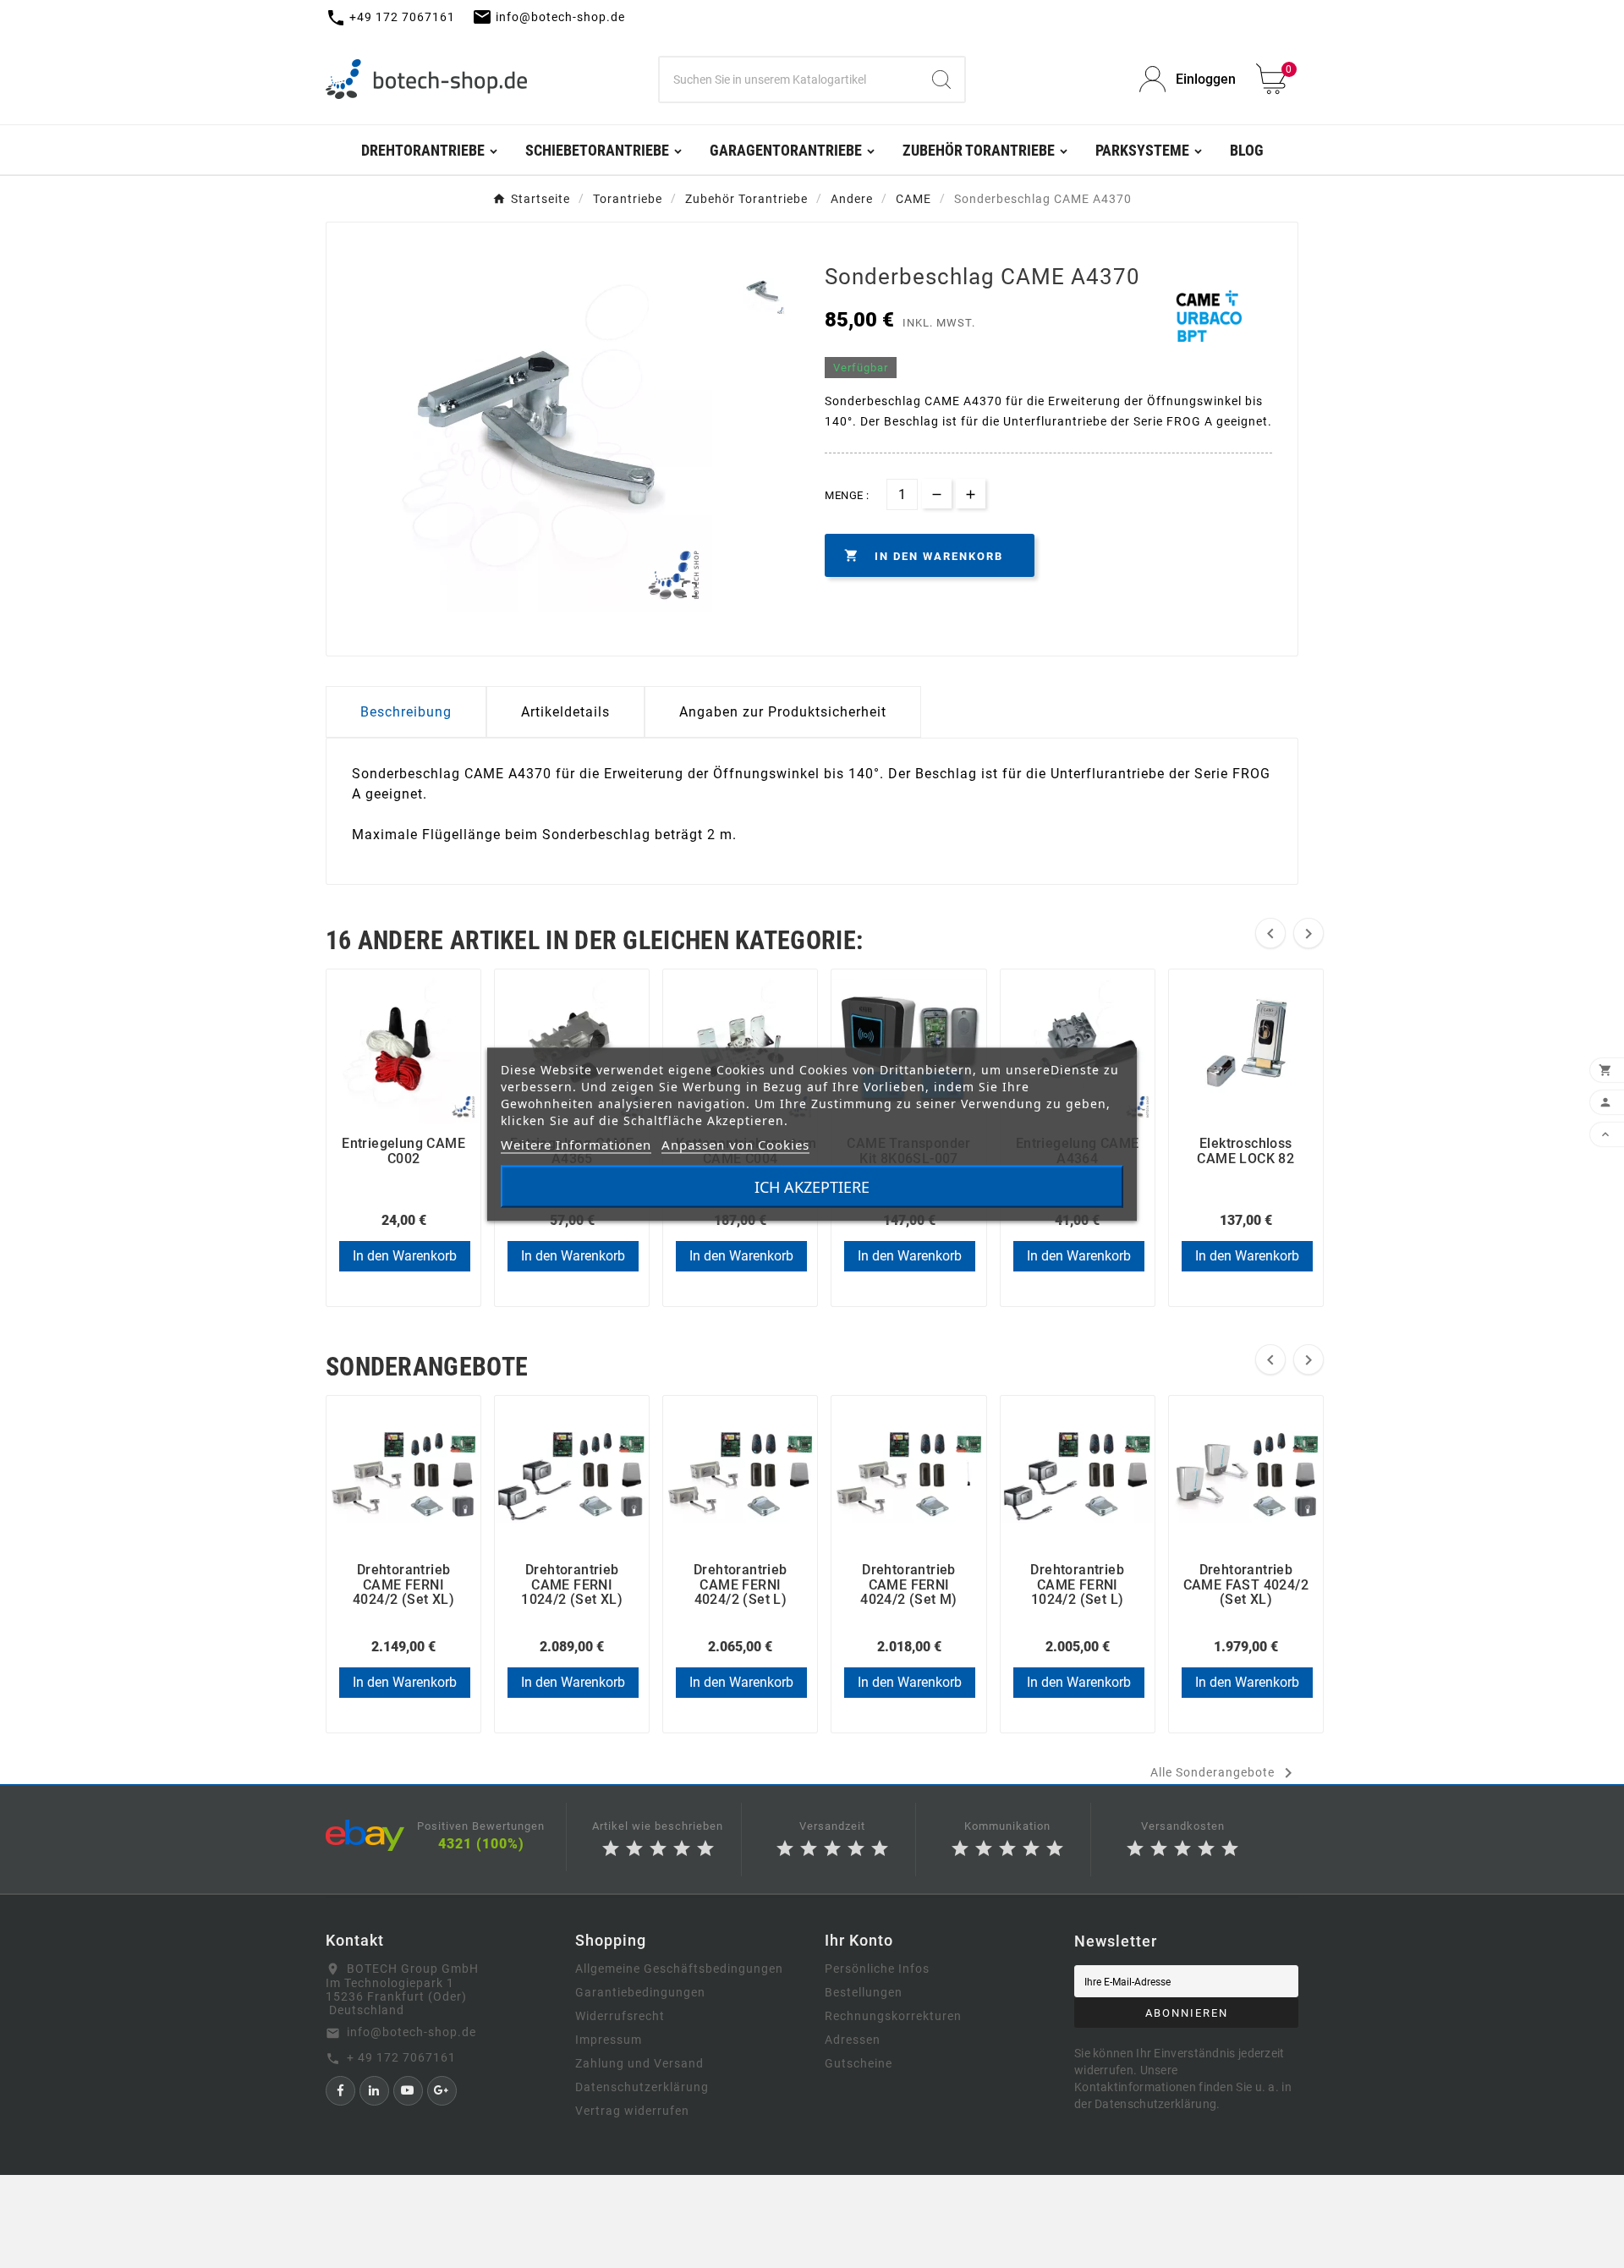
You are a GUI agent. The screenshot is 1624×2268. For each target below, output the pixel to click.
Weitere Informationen (576, 1144)
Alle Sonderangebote (1224, 1773)
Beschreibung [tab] (406, 712)
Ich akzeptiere (812, 1186)
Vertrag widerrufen (632, 2111)
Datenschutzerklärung (642, 2087)
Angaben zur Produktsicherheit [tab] (783, 712)
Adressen (853, 2040)
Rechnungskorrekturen (893, 2016)
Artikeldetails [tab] (565, 712)
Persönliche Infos (877, 1969)
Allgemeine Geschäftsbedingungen (679, 1969)
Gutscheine (859, 2063)
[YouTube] (408, 2091)
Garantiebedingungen (640, 1992)
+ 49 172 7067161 (401, 2057)
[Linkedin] (374, 2091)
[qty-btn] (971, 494)
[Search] (941, 80)
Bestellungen (864, 1992)
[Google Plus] (442, 2091)
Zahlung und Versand (639, 2063)
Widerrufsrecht (620, 2016)
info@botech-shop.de (411, 2032)
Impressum (609, 2040)
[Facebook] (340, 2091)
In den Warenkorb (405, 1256)
